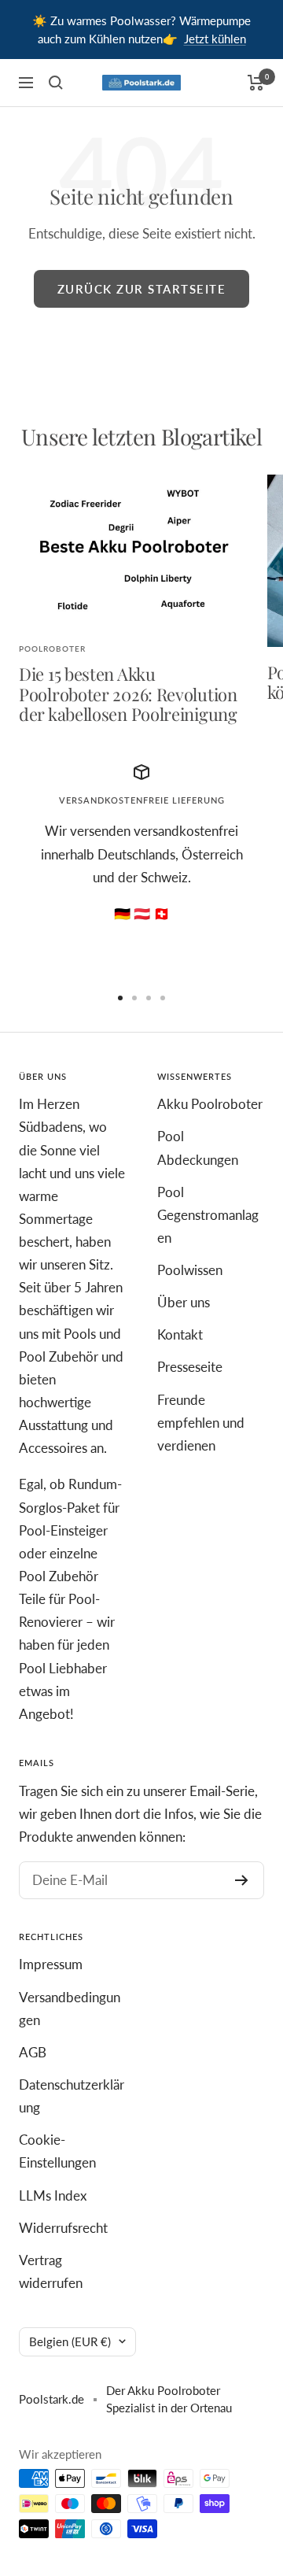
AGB (33, 2052)
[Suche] (56, 83)
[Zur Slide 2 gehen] (134, 998)
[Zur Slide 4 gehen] (163, 998)
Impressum (51, 1964)
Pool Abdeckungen (198, 1148)
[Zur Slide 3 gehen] (149, 998)
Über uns (184, 1302)
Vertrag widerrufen (51, 2271)
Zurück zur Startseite (142, 289)
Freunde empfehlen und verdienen (201, 1423)
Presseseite (190, 1367)
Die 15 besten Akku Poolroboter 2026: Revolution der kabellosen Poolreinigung (128, 694)
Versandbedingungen (70, 2009)
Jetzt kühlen (215, 39)
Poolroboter (52, 649)
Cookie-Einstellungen (57, 2151)
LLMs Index (53, 2195)
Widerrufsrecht (63, 2228)
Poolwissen (190, 1270)
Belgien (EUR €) (70, 2341)
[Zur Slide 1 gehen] (120, 998)
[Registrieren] (242, 1880)
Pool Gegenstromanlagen (208, 1215)
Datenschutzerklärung (72, 2096)
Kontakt (180, 1334)
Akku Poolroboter (210, 1104)
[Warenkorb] (256, 83)
